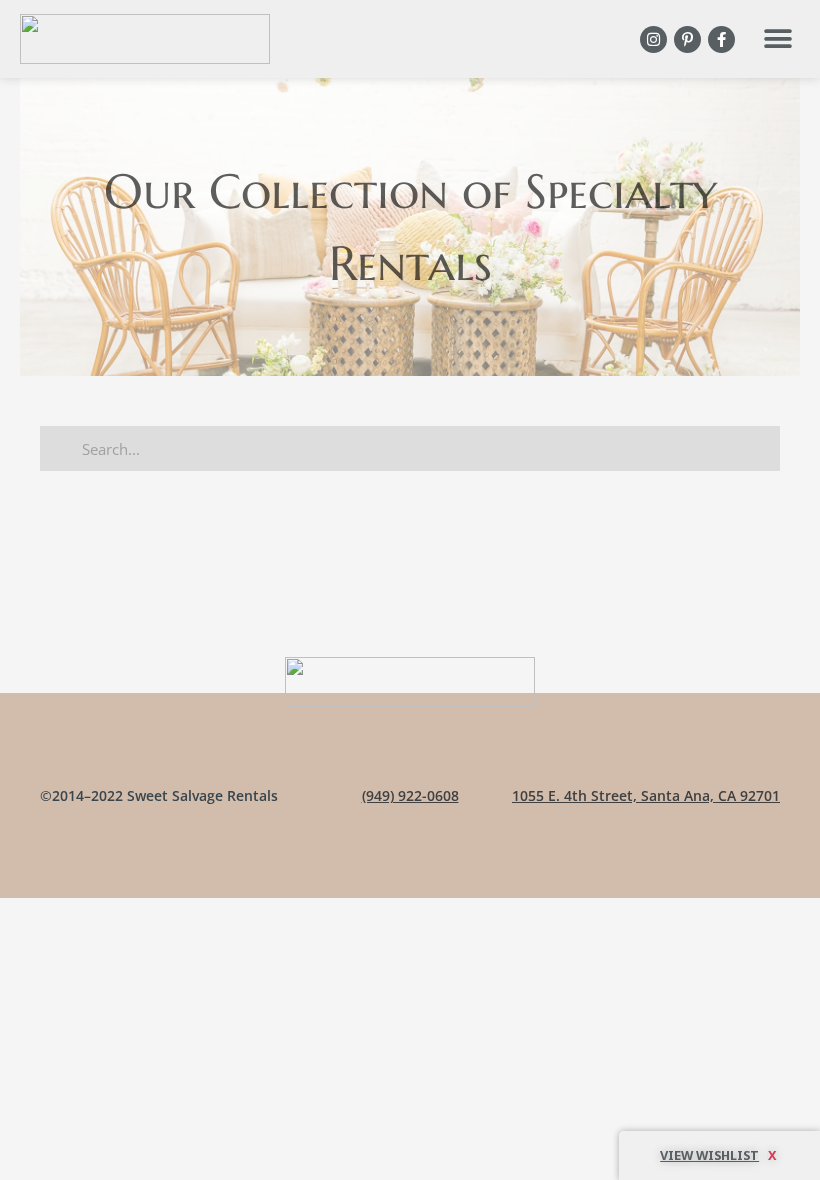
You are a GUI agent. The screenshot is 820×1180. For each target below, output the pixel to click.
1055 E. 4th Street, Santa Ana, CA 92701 (646, 795)
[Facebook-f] (721, 39)
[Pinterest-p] (687, 39)
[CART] (719, 1155)
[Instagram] (653, 39)
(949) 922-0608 (410, 795)
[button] (777, 39)
